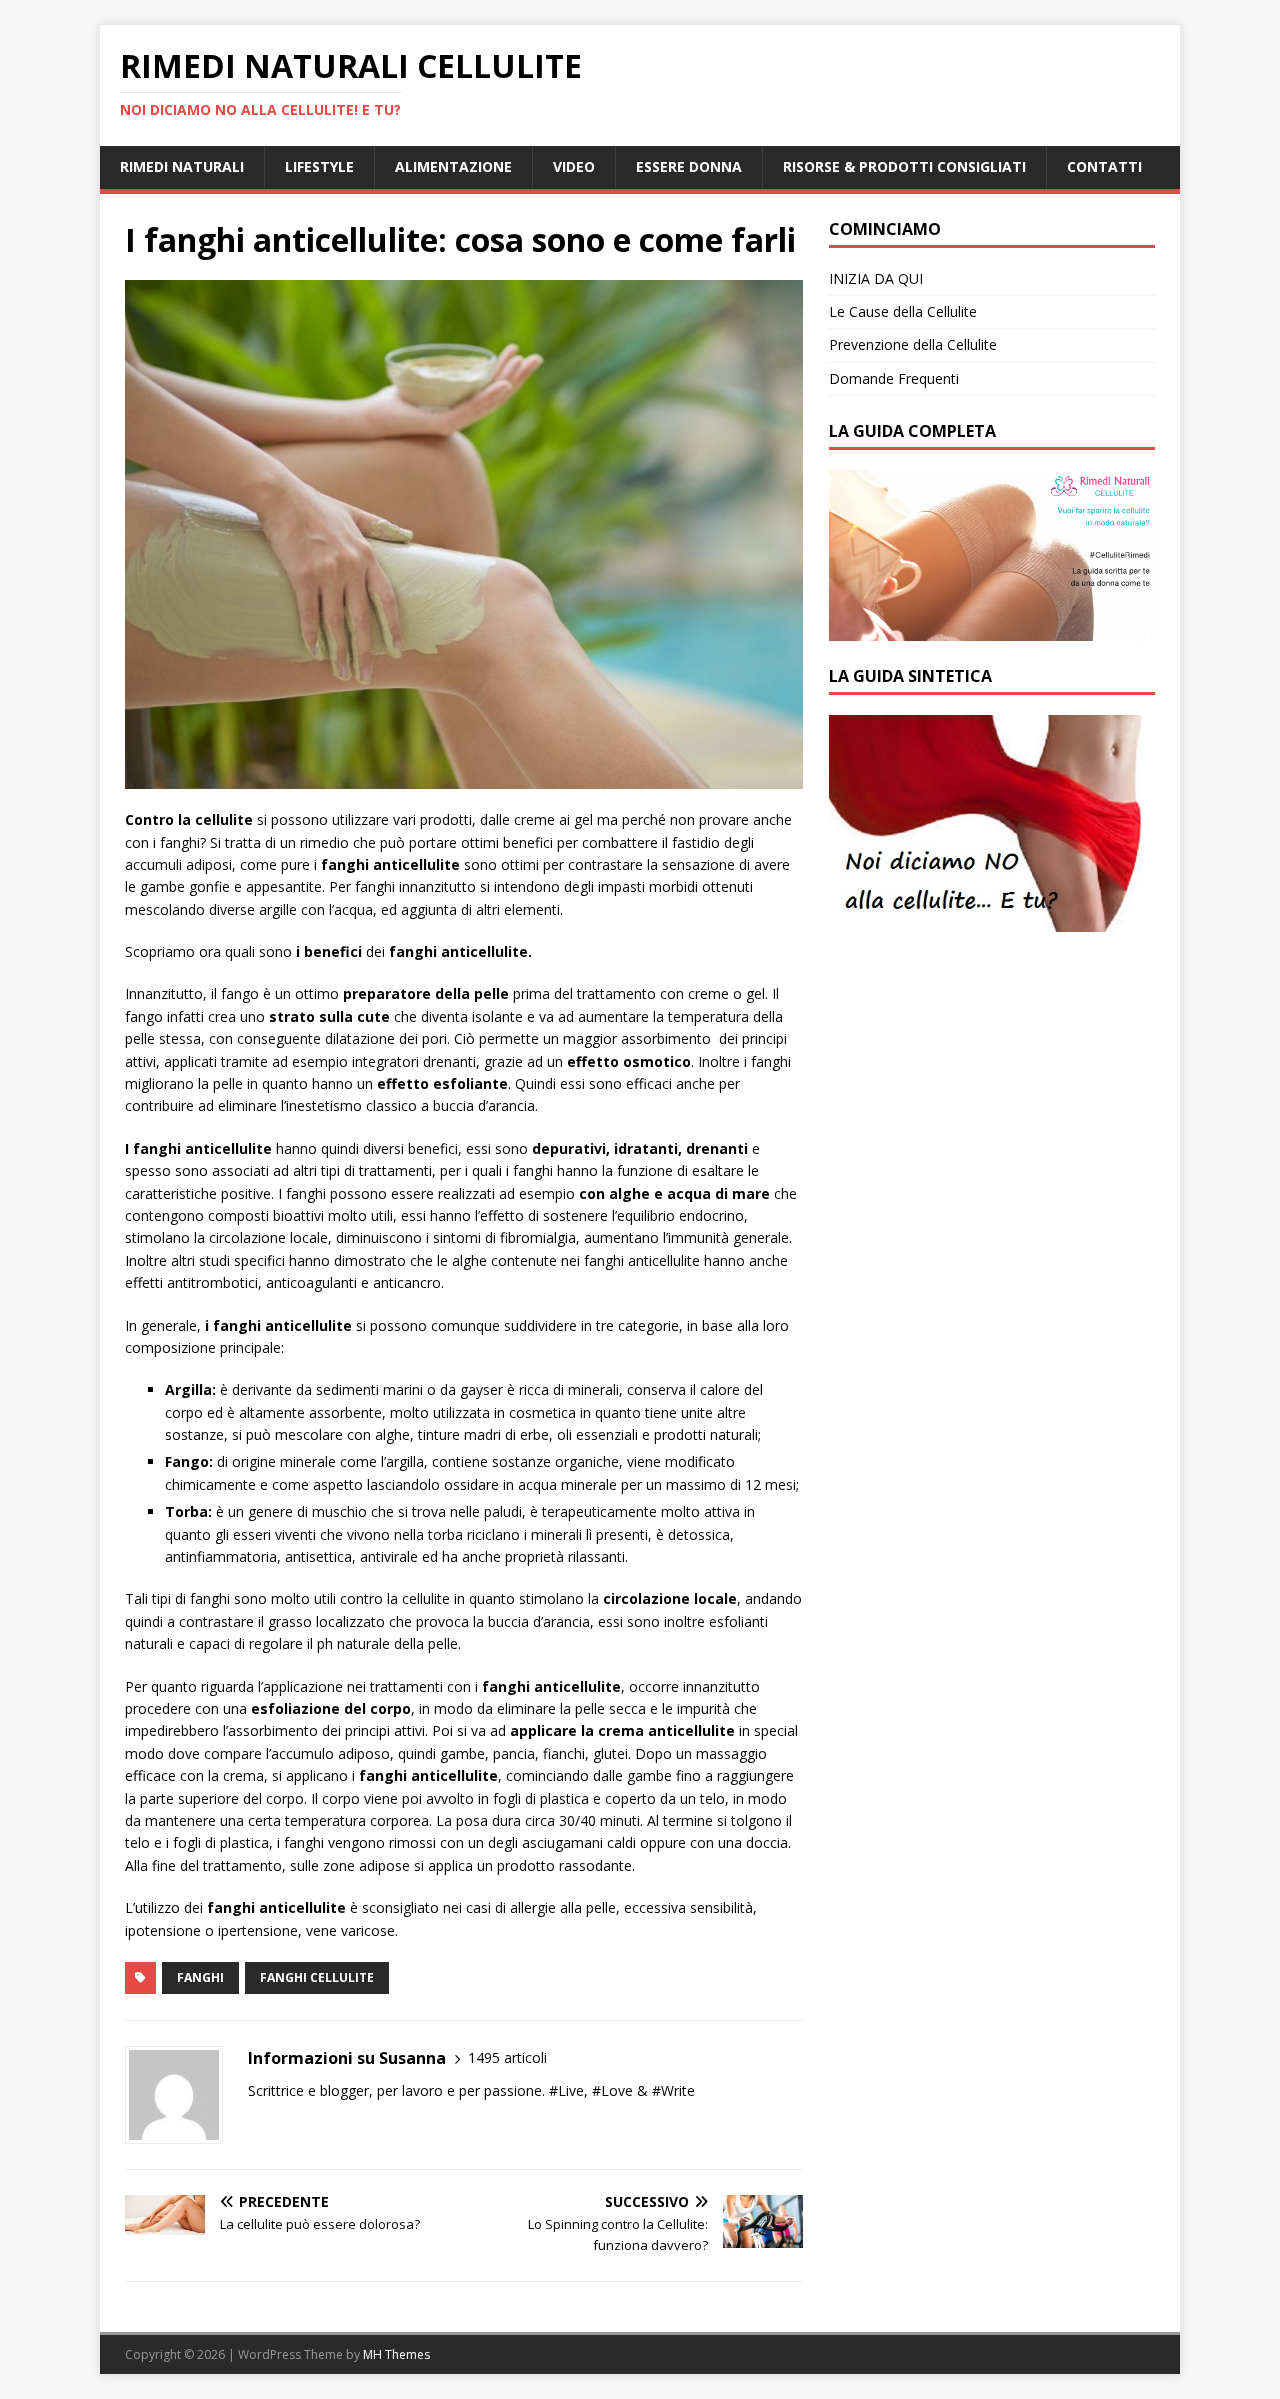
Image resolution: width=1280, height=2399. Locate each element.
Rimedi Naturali (182, 166)
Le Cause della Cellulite (903, 311)
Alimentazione (453, 166)
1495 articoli (507, 2057)
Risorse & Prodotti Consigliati (904, 166)
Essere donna (689, 166)
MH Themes (396, 2354)
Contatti (1104, 166)
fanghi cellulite (317, 1977)
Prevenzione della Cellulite (913, 344)
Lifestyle (319, 166)
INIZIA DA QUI (876, 278)
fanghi (200, 1977)
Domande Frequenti (894, 378)
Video (574, 166)
